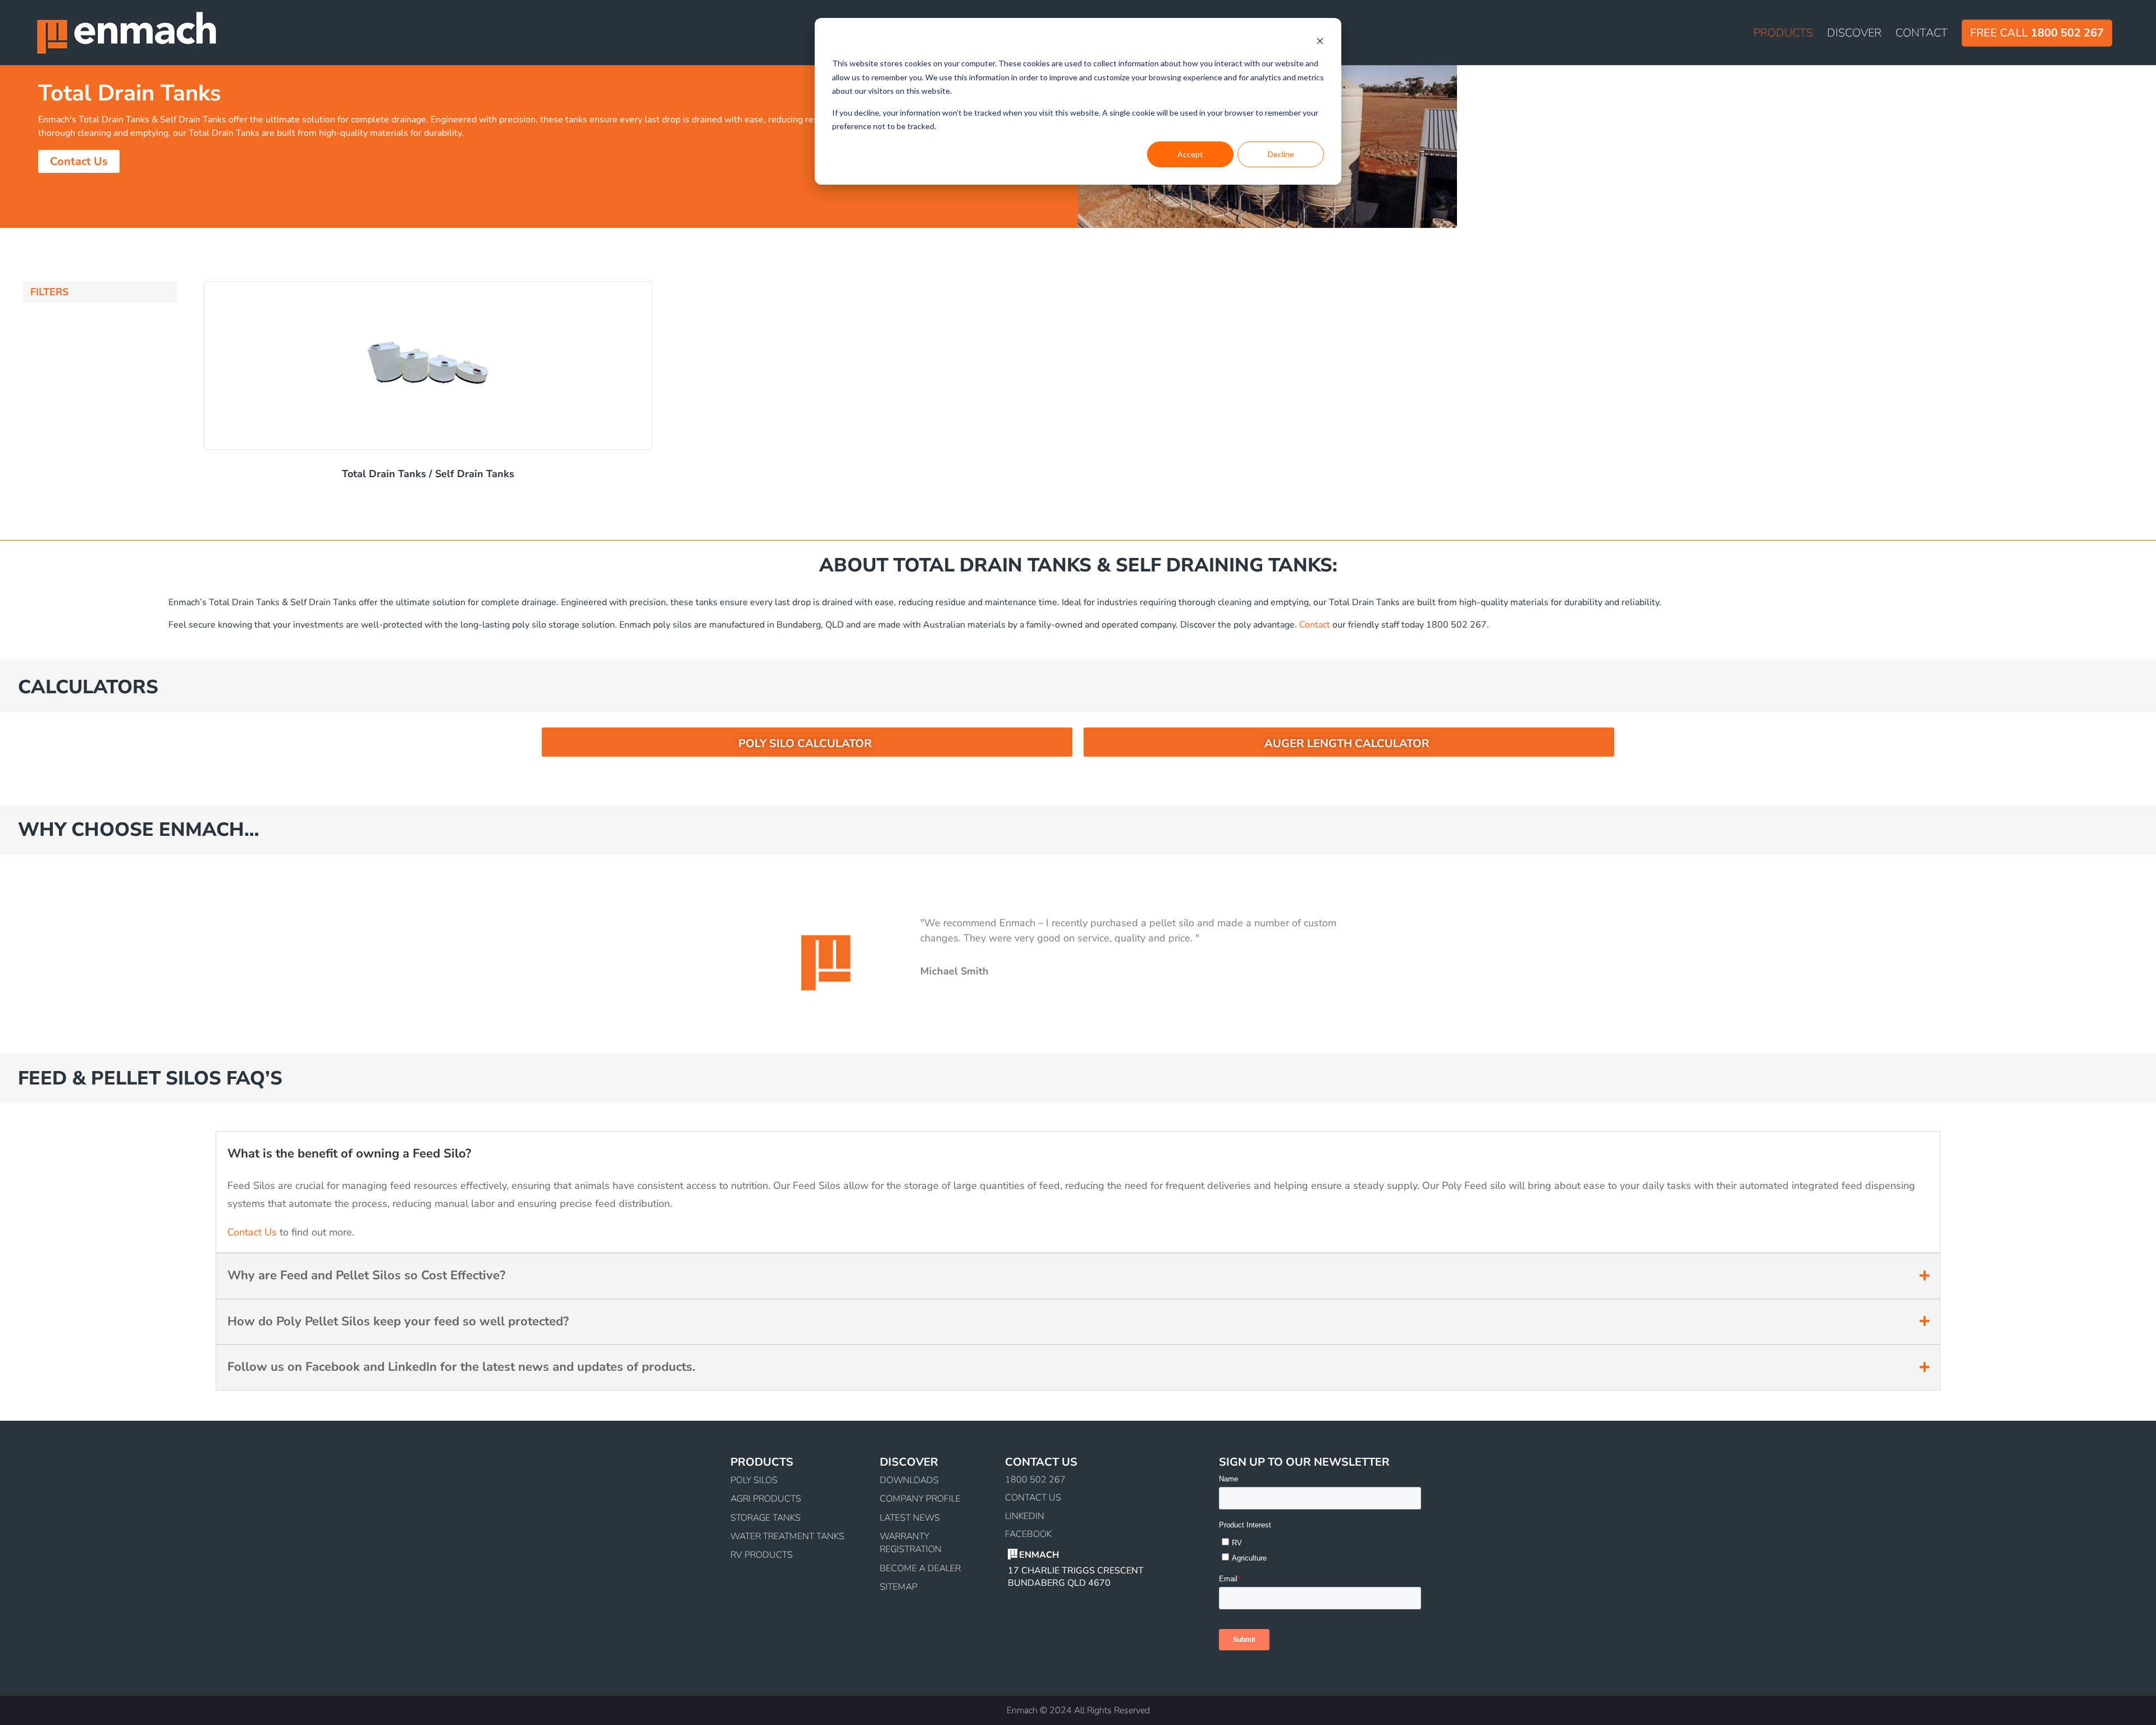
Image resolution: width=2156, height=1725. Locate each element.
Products (1783, 35)
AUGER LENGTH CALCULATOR (1347, 743)
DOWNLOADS (909, 1480)
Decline (1281, 154)
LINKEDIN (1025, 1516)
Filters (49, 292)
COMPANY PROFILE (920, 1499)
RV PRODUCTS (762, 1555)
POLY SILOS (754, 1480)
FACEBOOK (1028, 1534)
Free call (2037, 33)
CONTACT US (1033, 1498)
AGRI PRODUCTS (766, 1499)
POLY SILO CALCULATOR (805, 743)
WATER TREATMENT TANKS (787, 1536)
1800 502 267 (1035, 1480)
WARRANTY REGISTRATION (911, 1543)
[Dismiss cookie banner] (1320, 42)
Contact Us (79, 161)
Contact (1922, 35)
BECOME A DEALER (920, 1568)
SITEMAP (899, 1587)
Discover (1854, 35)
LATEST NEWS (910, 1518)
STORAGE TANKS (766, 1518)
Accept (1190, 154)
